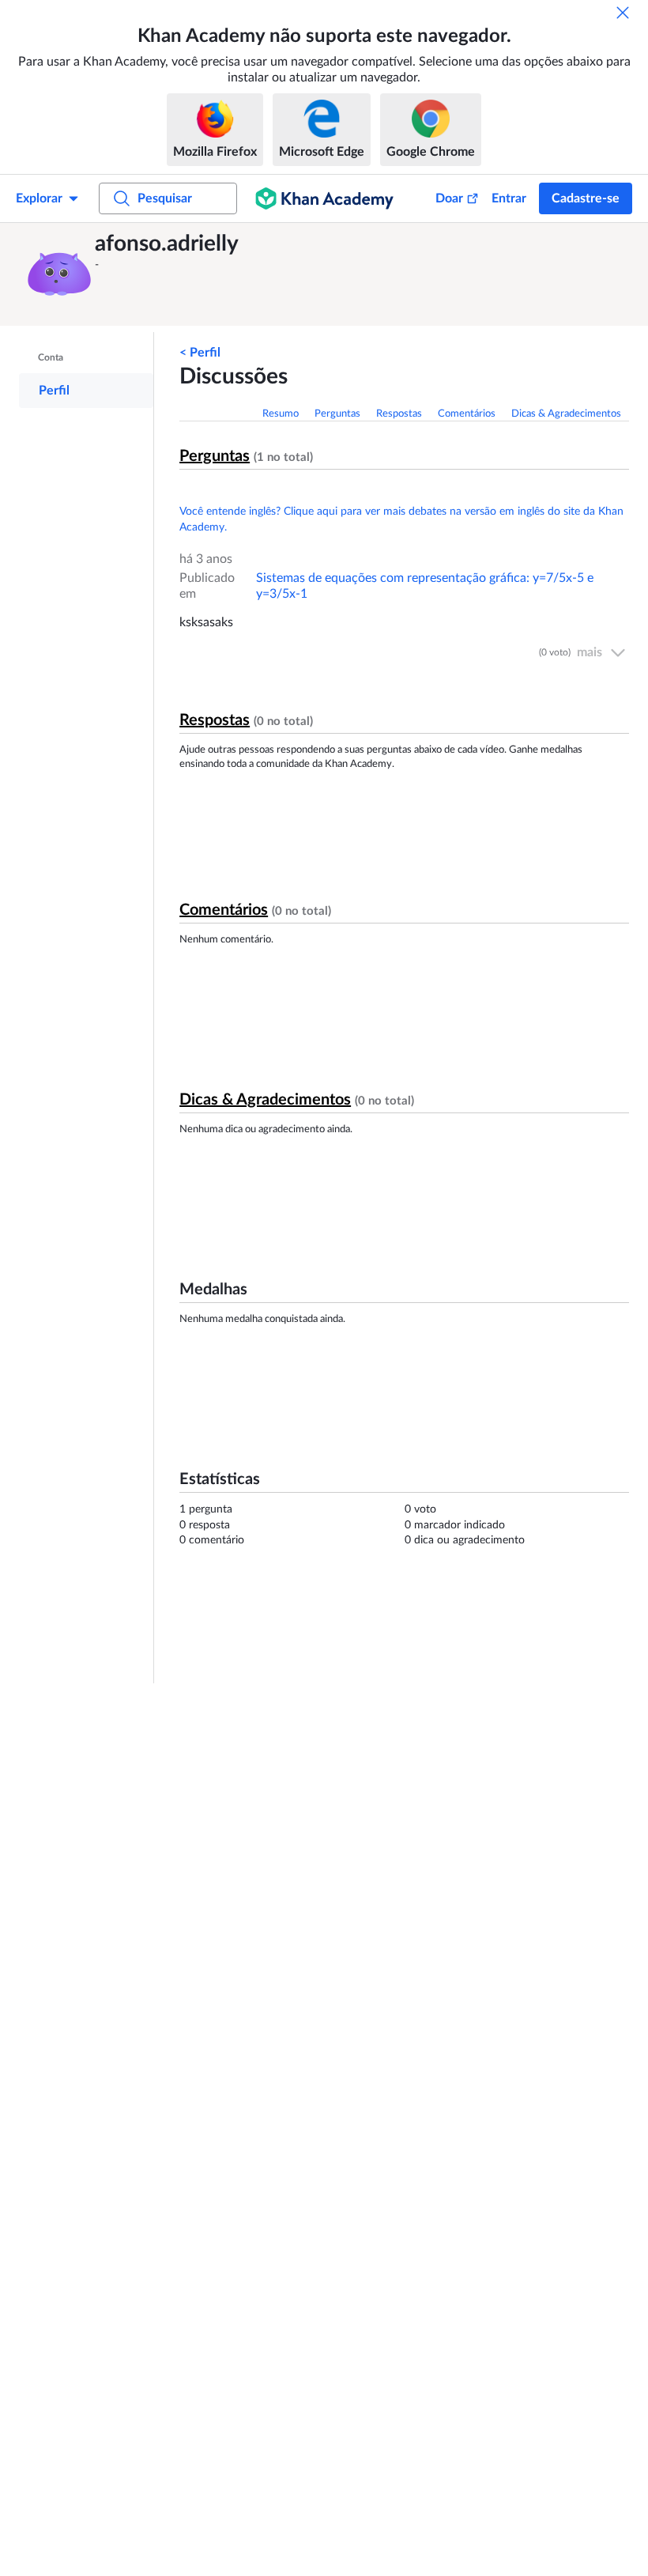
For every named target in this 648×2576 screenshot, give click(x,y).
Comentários (467, 414)
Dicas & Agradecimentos (566, 414)
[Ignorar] (623, 13)
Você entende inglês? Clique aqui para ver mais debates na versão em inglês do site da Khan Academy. (401, 519)
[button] (59, 274)
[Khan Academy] (324, 198)
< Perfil (200, 353)
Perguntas (337, 414)
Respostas (399, 414)
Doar (449, 198)
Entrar (509, 198)
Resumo (281, 414)
